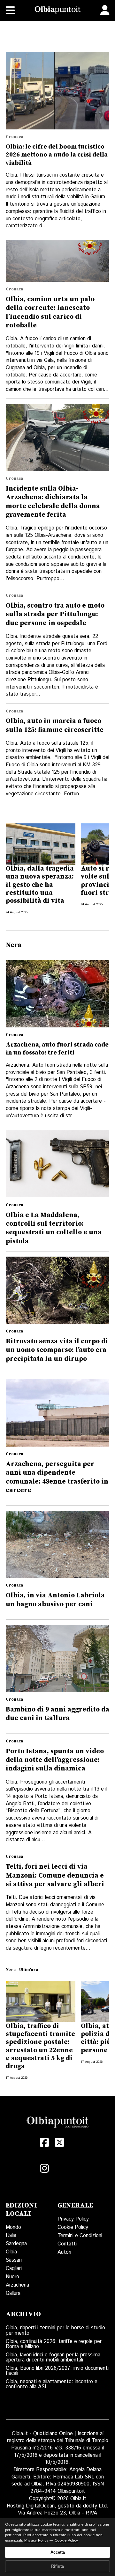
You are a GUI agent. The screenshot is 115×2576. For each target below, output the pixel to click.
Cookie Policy (73, 2227)
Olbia (11, 2252)
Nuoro (12, 2277)
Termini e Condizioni (80, 2236)
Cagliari (14, 2269)
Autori (64, 2252)
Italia (11, 2235)
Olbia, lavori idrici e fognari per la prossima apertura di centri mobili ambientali (53, 2357)
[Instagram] (44, 2168)
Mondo (13, 2227)
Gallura (13, 2293)
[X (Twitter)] (60, 2143)
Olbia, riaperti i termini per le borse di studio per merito (55, 2330)
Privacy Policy (73, 2219)
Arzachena (17, 2285)
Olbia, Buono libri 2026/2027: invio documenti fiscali (57, 2371)
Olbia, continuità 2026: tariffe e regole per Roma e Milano (54, 2344)
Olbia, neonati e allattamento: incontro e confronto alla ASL (52, 2384)
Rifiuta (57, 2566)
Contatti (67, 2244)
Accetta (58, 2552)
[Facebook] (44, 2143)
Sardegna (16, 2244)
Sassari (14, 2260)
